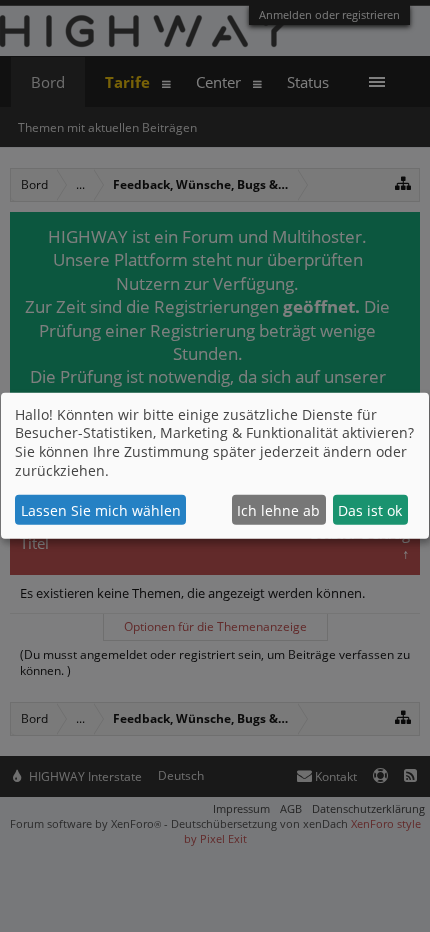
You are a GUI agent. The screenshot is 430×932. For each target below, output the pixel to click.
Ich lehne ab (278, 510)
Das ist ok (370, 510)
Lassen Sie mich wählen (101, 510)
